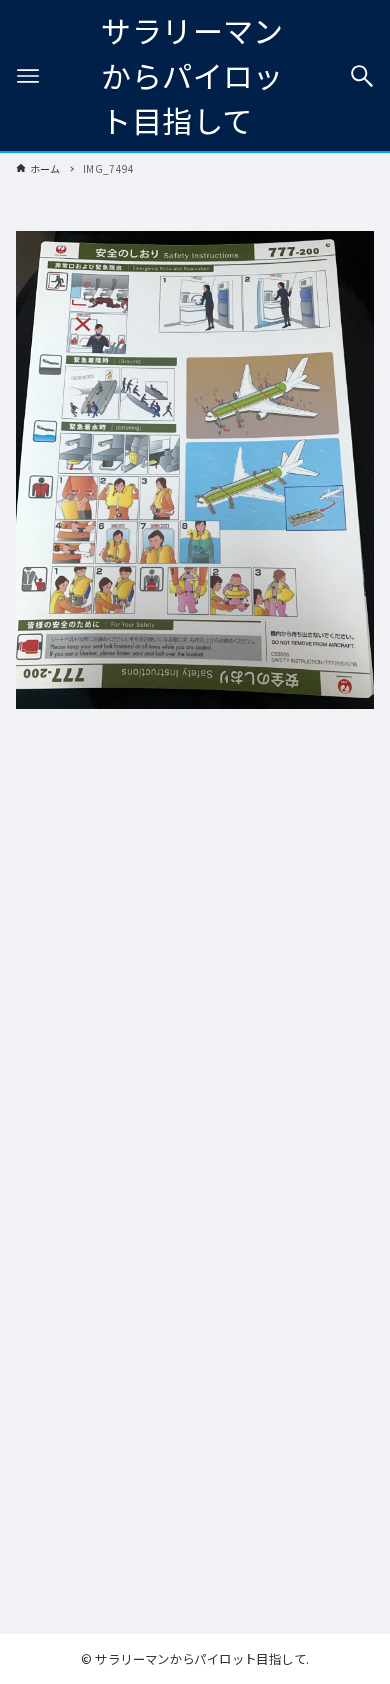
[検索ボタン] (362, 76)
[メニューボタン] (28, 76)
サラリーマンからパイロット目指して (192, 75)
